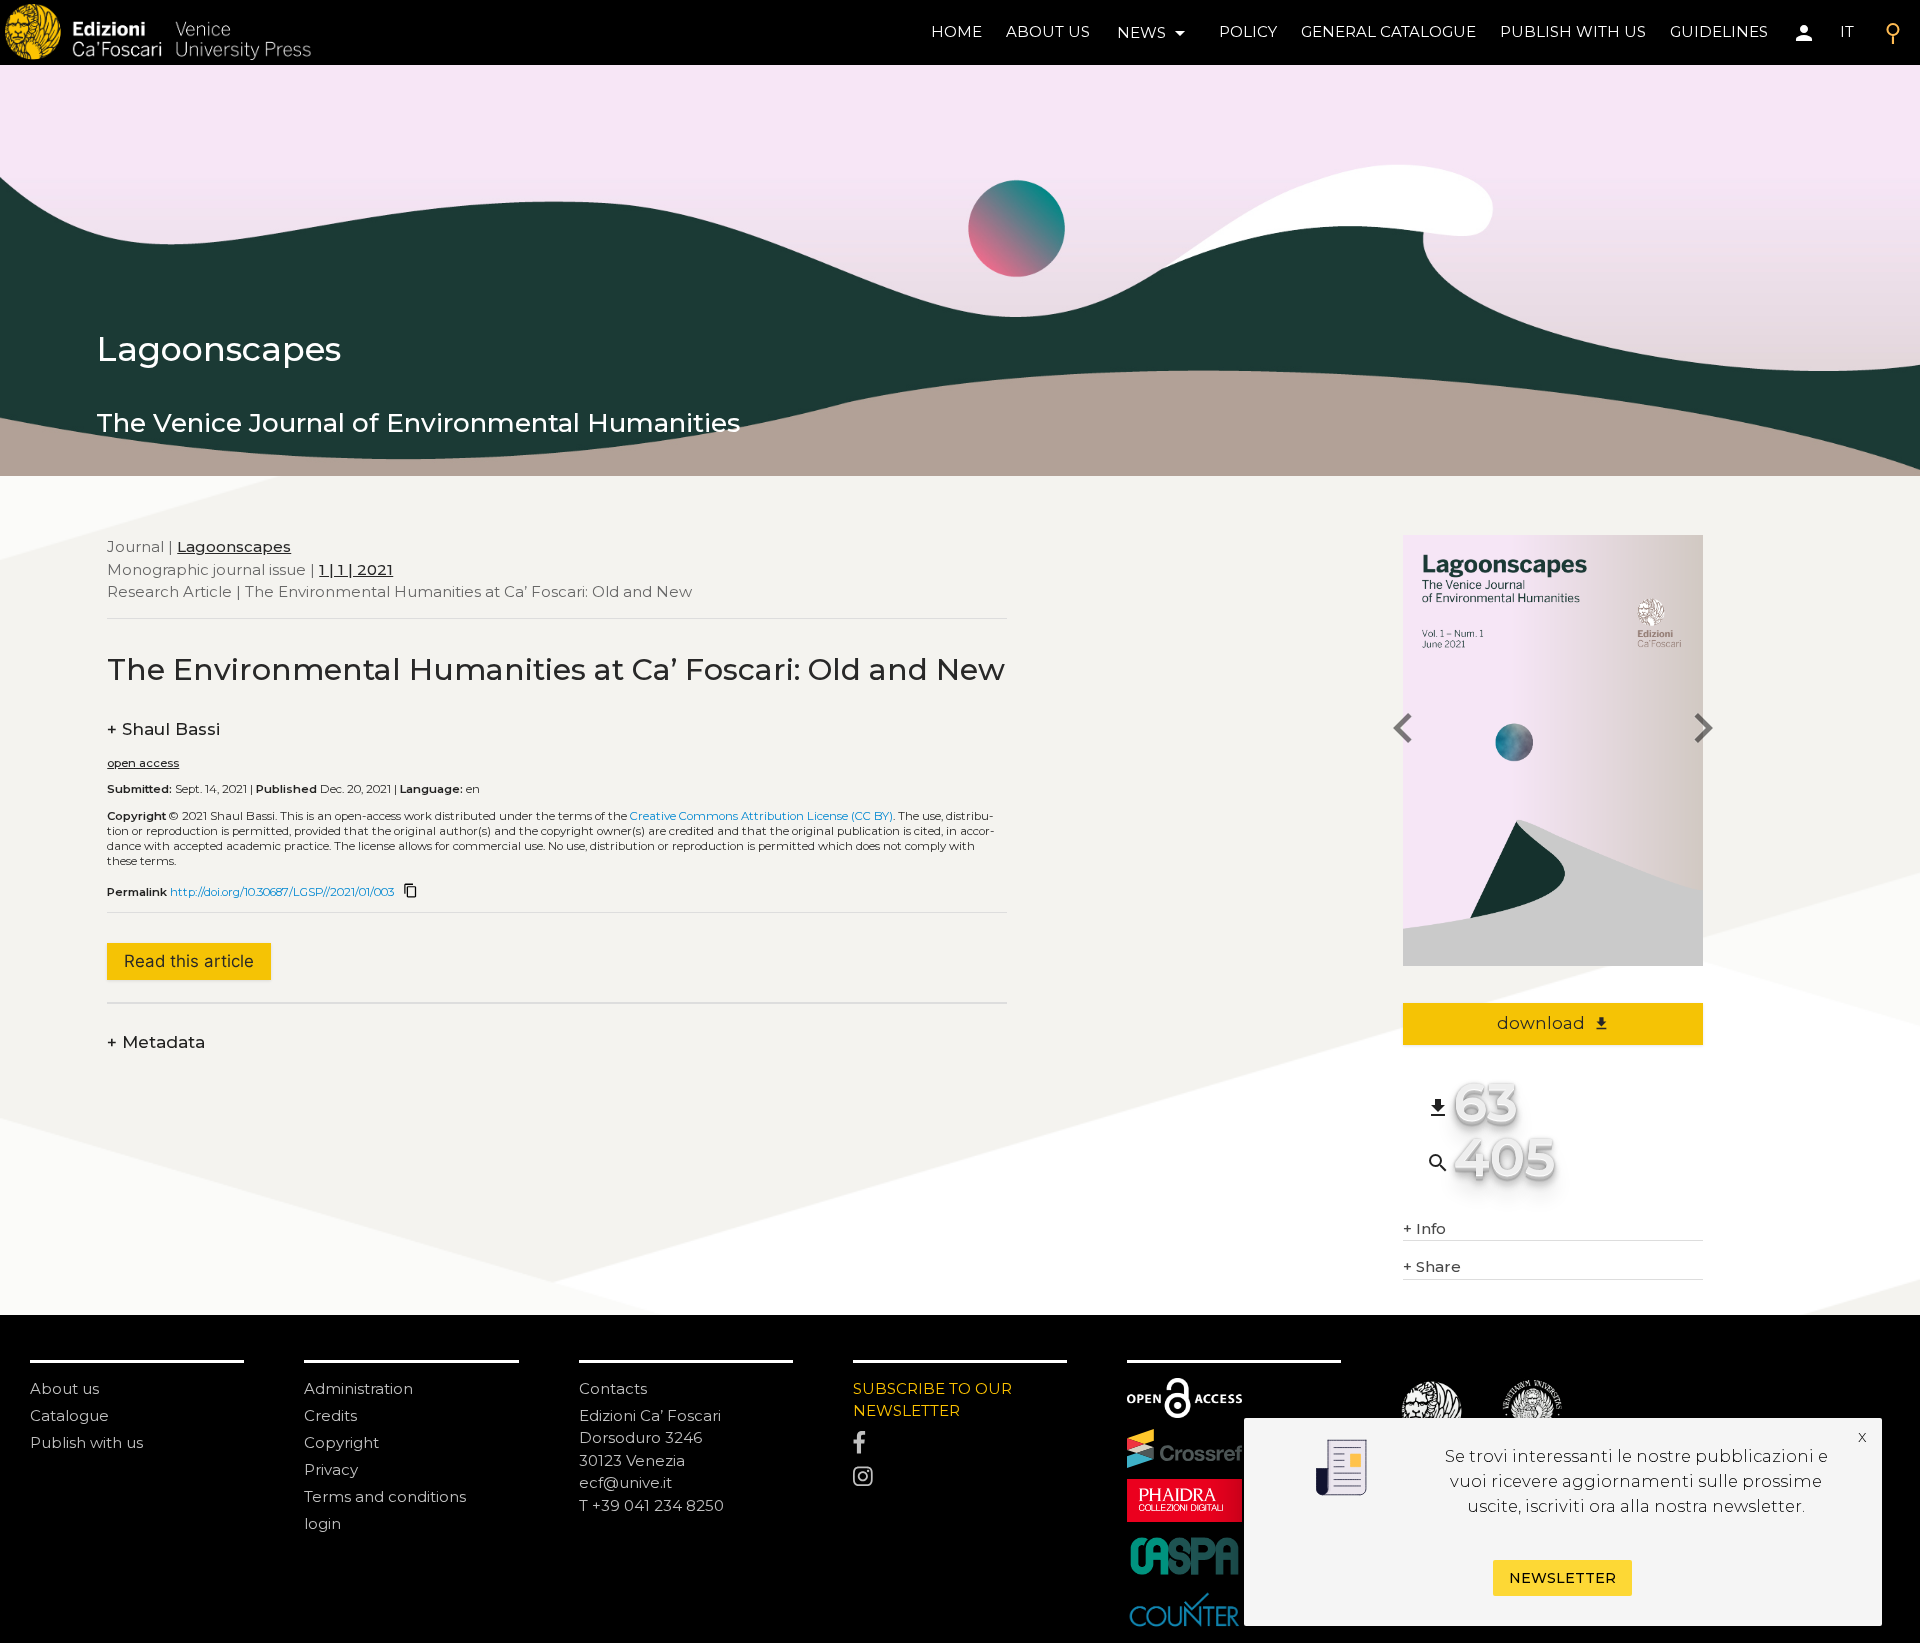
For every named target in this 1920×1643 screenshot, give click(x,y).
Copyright (341, 1442)
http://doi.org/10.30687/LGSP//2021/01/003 (282, 892)
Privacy (331, 1469)
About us (1048, 31)
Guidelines (1719, 31)
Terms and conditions (385, 1496)
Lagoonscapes (234, 546)
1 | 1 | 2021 (356, 568)
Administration (358, 1388)
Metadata (156, 1042)
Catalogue (69, 1415)
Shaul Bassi (163, 729)
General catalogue (1388, 31)
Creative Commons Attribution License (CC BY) (761, 816)
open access (143, 763)
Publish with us (1573, 31)
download (1553, 1023)
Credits (330, 1415)
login (322, 1523)
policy (1248, 31)
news (1154, 33)
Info (1424, 1228)
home (956, 31)
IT (1847, 31)
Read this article (189, 961)
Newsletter (1562, 1579)
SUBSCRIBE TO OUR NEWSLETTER (932, 1400)
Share (1432, 1266)
